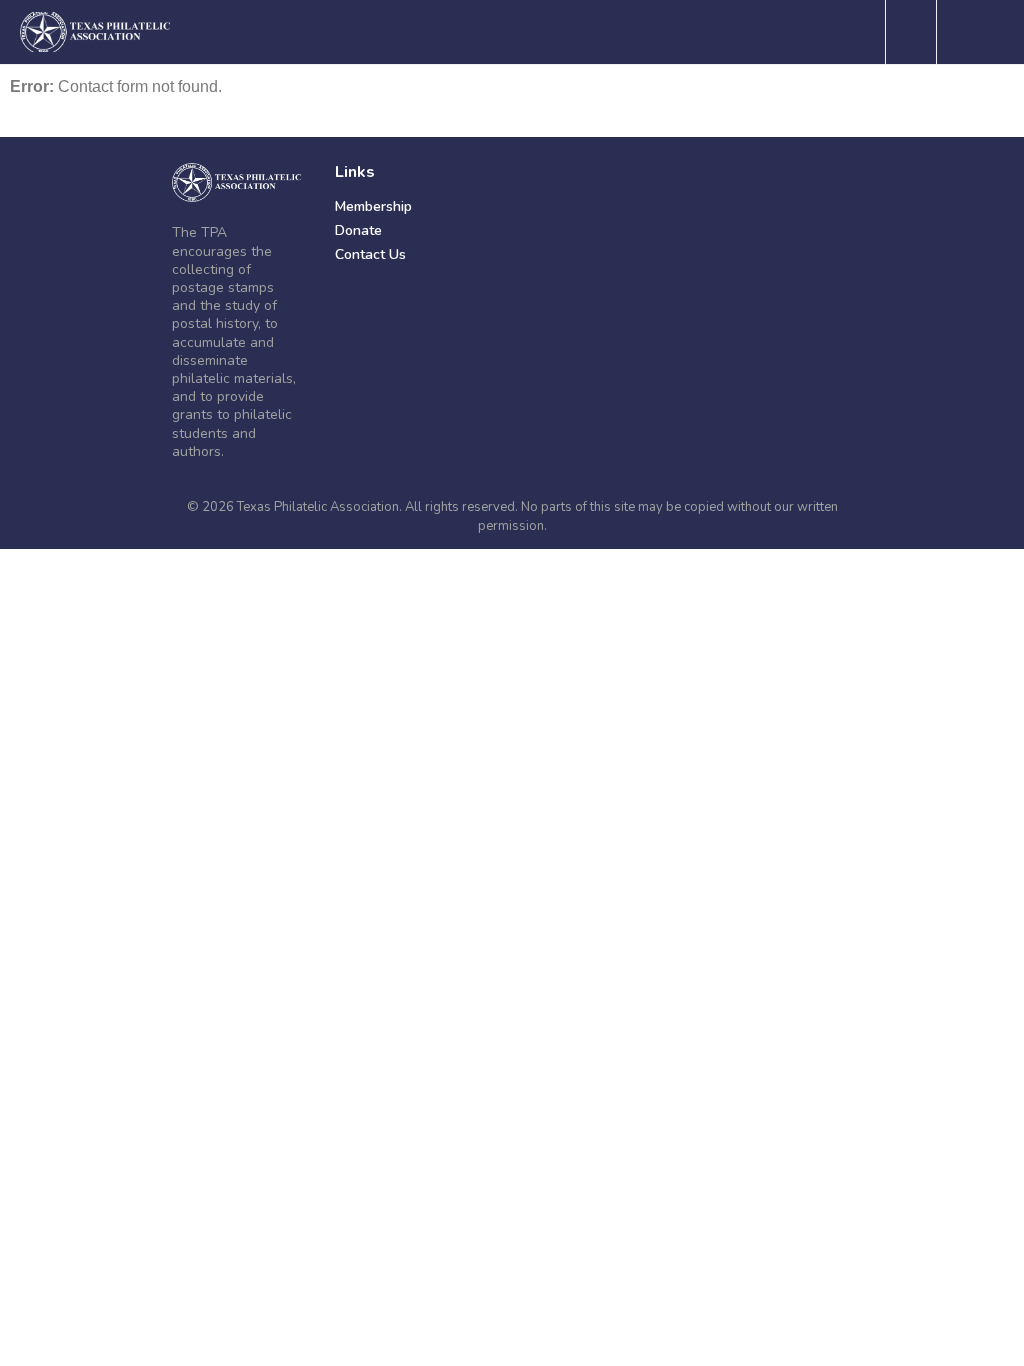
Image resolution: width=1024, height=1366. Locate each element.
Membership (373, 206)
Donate (358, 230)
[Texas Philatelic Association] (236, 182)
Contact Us (370, 254)
